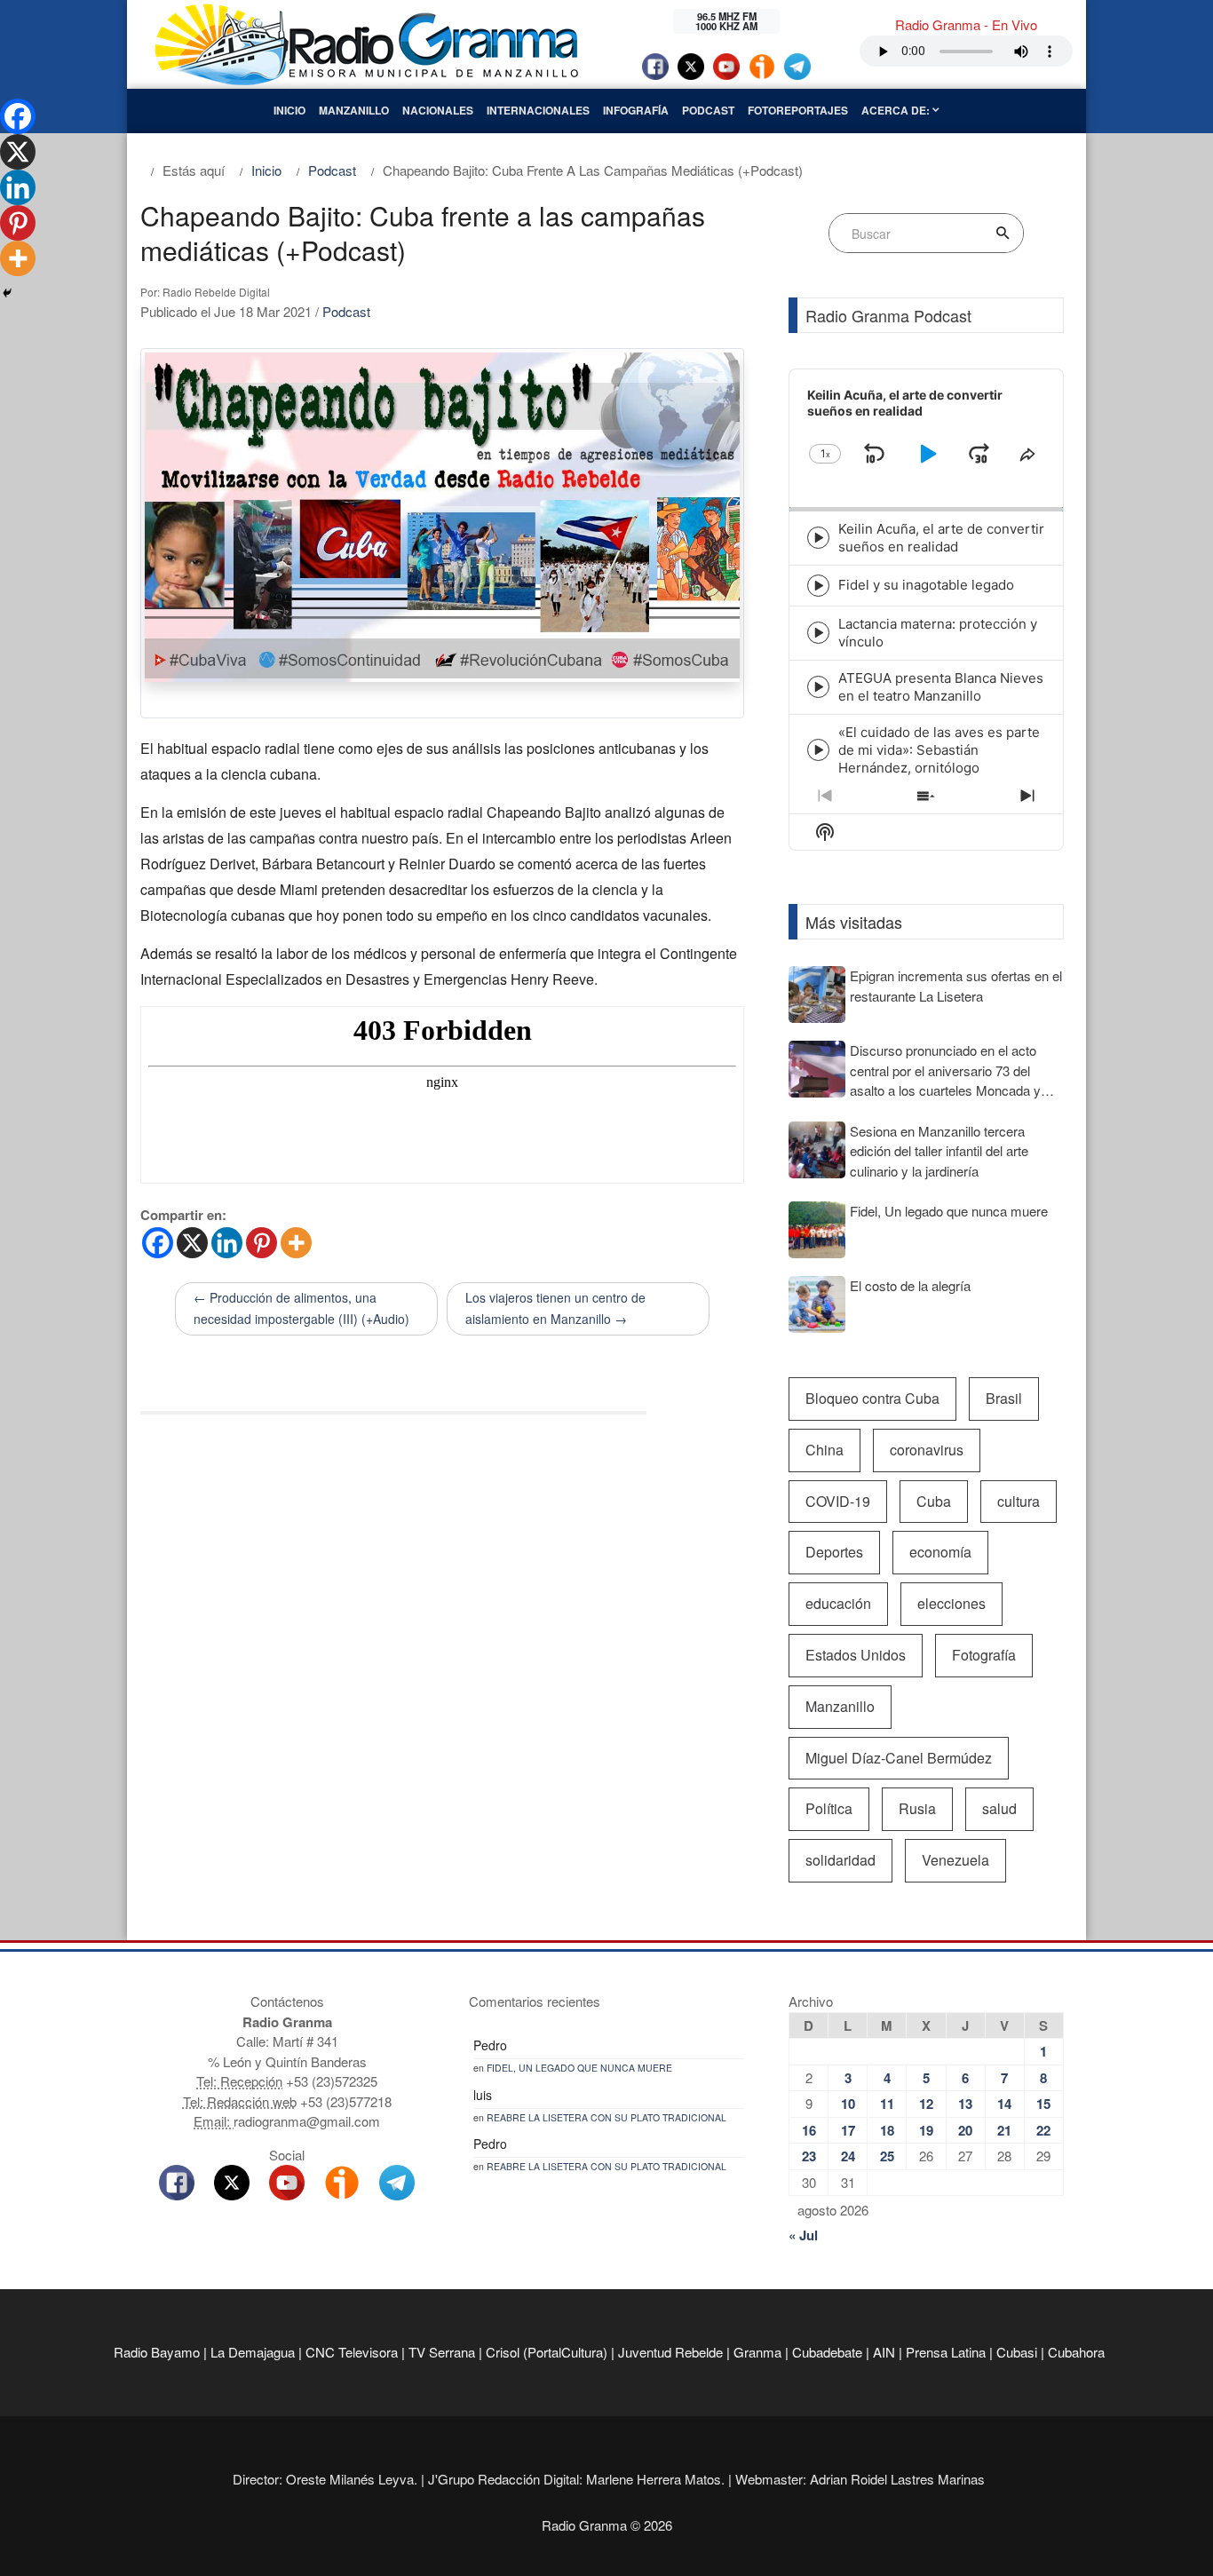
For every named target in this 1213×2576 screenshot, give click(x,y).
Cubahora (1076, 2352)
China (825, 1450)
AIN (884, 2352)
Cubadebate (827, 2352)
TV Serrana (442, 2352)
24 (848, 2156)
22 (1043, 2130)
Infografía (636, 110)
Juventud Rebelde (670, 2352)
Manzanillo (354, 110)
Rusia (917, 1808)
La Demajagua (253, 2352)
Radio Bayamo (157, 2352)
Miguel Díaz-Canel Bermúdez (899, 1758)
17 (848, 2130)
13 (965, 2104)
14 (1004, 2104)
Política (829, 1808)
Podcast (708, 110)
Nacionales (438, 110)
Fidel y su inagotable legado (926, 585)
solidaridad (840, 1860)
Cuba (934, 1501)
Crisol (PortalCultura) (547, 2352)
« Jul (803, 2235)
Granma (757, 2352)
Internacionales (538, 110)
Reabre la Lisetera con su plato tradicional (606, 2117)
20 (965, 2130)
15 (1043, 2104)
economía (940, 1552)
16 (809, 2130)
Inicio (289, 110)
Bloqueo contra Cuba (872, 1398)
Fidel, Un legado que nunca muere (579, 2068)
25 (887, 2156)
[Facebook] (158, 1243)
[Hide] (7, 293)
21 (1004, 2130)
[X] (192, 1243)
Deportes (834, 1552)
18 (887, 2130)
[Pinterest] (262, 1243)
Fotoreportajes (798, 110)
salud (999, 1808)
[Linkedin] (227, 1243)
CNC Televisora (352, 2352)
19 (926, 2130)
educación (838, 1603)
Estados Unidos (856, 1655)
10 (848, 2104)
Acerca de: (897, 110)
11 (887, 2104)
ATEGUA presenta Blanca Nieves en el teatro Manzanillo (941, 687)
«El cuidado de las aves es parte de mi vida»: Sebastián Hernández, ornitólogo (939, 750)
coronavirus (927, 1450)
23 (809, 2156)
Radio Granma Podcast (888, 315)
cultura (1019, 1501)
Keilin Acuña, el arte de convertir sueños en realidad (941, 538)
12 (926, 2104)
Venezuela (955, 1860)
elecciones (951, 1603)
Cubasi (1017, 2352)
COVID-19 (838, 1501)
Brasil (1004, 1398)
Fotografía (984, 1655)
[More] (296, 1243)
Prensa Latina (946, 2352)
